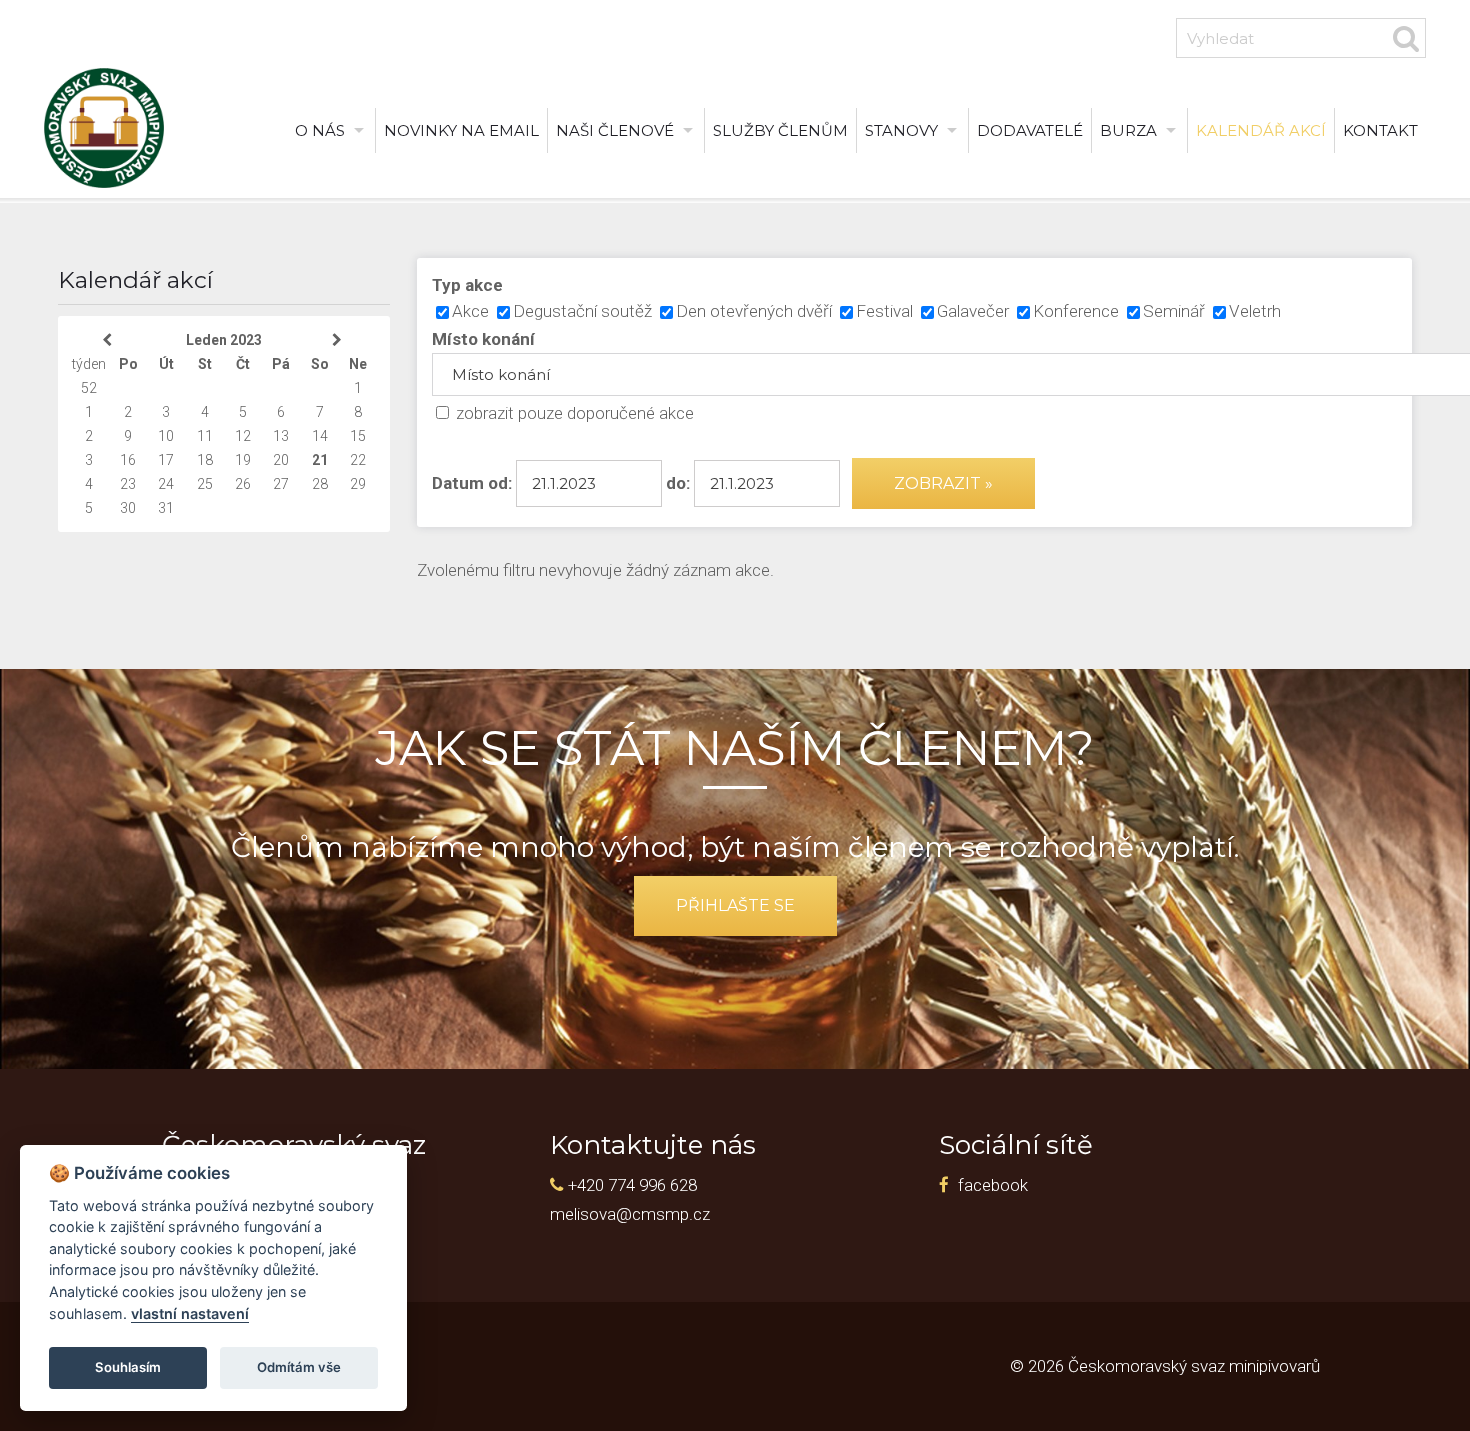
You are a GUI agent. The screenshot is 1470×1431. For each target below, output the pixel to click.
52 (89, 388)
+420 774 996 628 (632, 1185)
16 (128, 460)
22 (358, 460)
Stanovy (901, 130)
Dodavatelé (1030, 130)
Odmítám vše (299, 1367)
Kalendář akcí (1261, 130)
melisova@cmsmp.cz (630, 1214)
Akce (470, 311)
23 (128, 484)
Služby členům (780, 130)
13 (281, 436)
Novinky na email (461, 130)
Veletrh (1255, 311)
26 (243, 484)
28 (320, 484)
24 (166, 484)
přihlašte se (735, 905)
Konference (1076, 311)
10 (166, 436)
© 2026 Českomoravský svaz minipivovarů (1165, 1366)
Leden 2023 (224, 340)
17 (166, 460)
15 (358, 436)
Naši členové (615, 130)
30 (128, 508)
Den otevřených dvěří (754, 311)
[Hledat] (1406, 38)
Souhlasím (128, 1367)
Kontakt (1380, 130)
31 (166, 508)
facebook (993, 1185)
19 (243, 460)
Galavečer (973, 311)
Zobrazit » (943, 483)
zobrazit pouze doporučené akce (575, 413)
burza (1128, 130)
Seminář (1174, 311)
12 (243, 436)
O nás (320, 130)
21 (320, 460)
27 (281, 484)
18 (205, 460)
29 (358, 484)
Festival (884, 311)
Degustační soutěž (582, 311)
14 (320, 436)
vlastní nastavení (190, 1313)
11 (205, 436)
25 (205, 484)
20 (281, 460)
